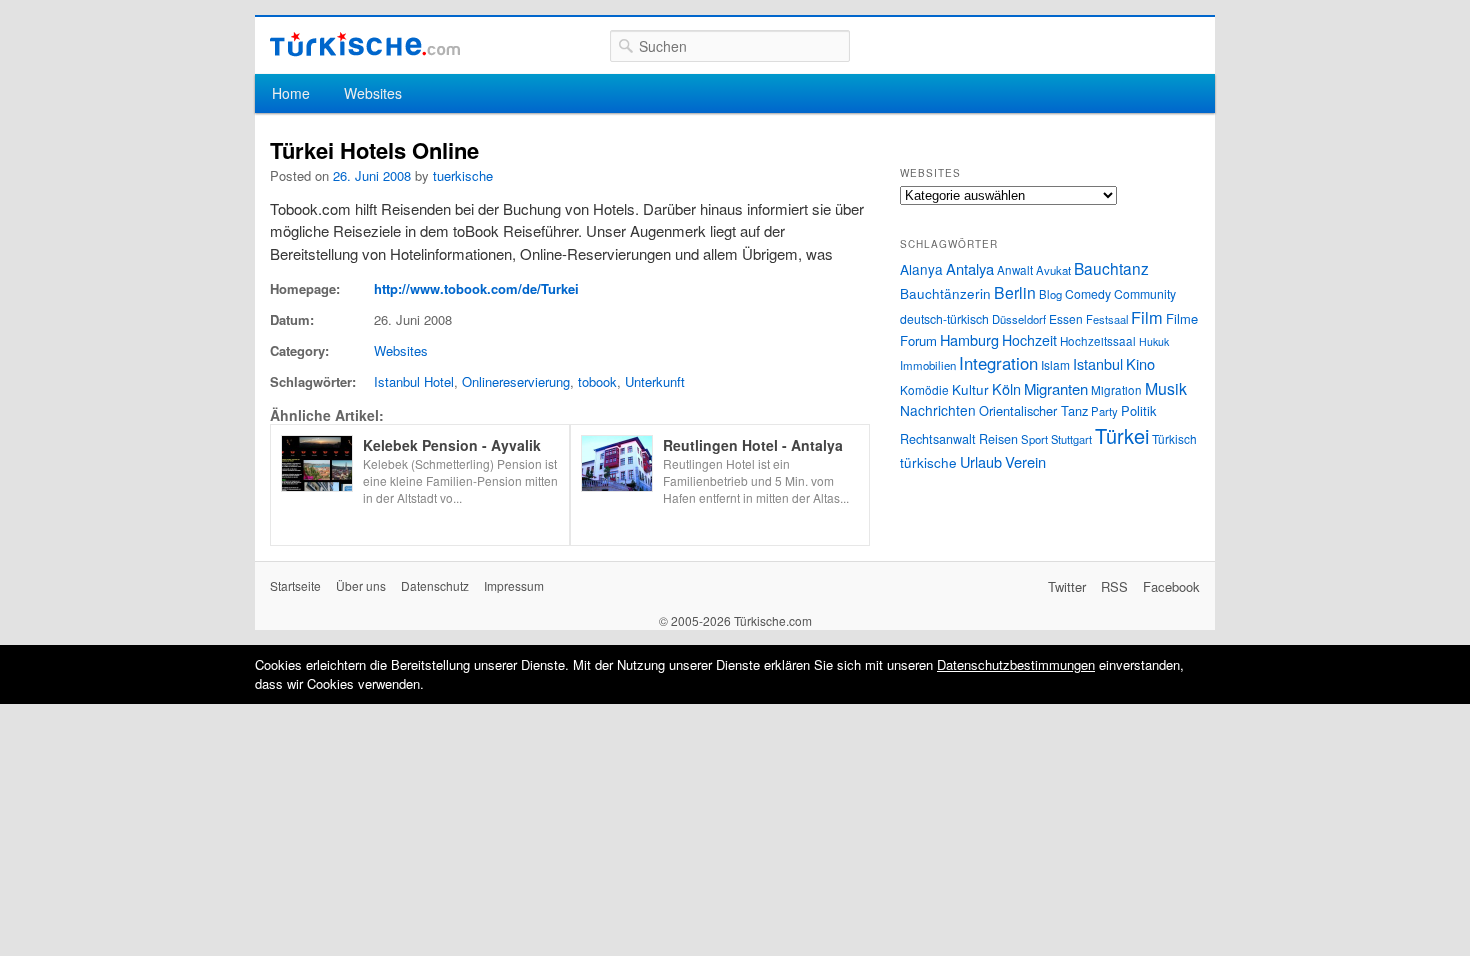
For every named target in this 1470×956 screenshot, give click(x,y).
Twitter (1067, 586)
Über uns (361, 585)
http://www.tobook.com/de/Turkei (476, 288)
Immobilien (928, 365)
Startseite (295, 585)
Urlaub (981, 461)
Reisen (998, 439)
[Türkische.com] (365, 44)
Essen (1066, 318)
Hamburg (969, 339)
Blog (1050, 294)
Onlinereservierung (516, 381)
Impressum (514, 585)
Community (1145, 293)
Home (291, 93)
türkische (928, 462)
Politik (1138, 410)
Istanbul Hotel (414, 381)
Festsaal (1107, 319)
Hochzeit (1029, 340)
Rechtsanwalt (938, 439)
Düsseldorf (1019, 319)
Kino (1140, 363)
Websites (373, 93)
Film (1147, 317)
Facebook (1171, 586)
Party (1104, 411)
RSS (1114, 586)
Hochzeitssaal (1098, 341)
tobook (597, 381)
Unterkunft (655, 381)
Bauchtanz (1111, 268)
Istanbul (1098, 363)
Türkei (1122, 435)
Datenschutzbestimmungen (1016, 664)
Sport (1034, 439)
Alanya (921, 269)
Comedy (1088, 293)
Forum (918, 340)
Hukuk (1154, 341)
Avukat (1053, 270)
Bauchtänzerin (945, 293)
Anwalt (1015, 270)
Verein (1025, 461)
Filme (1182, 318)
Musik (1166, 388)
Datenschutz (435, 585)
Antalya (970, 268)
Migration (1116, 390)
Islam (1055, 364)
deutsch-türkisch (944, 318)
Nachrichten (938, 410)
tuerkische (463, 175)
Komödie (924, 389)
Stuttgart (1071, 439)
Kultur (970, 389)
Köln (1006, 388)
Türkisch (1174, 438)
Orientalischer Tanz (1033, 410)
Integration (998, 363)
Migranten (1056, 388)
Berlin (1015, 292)
